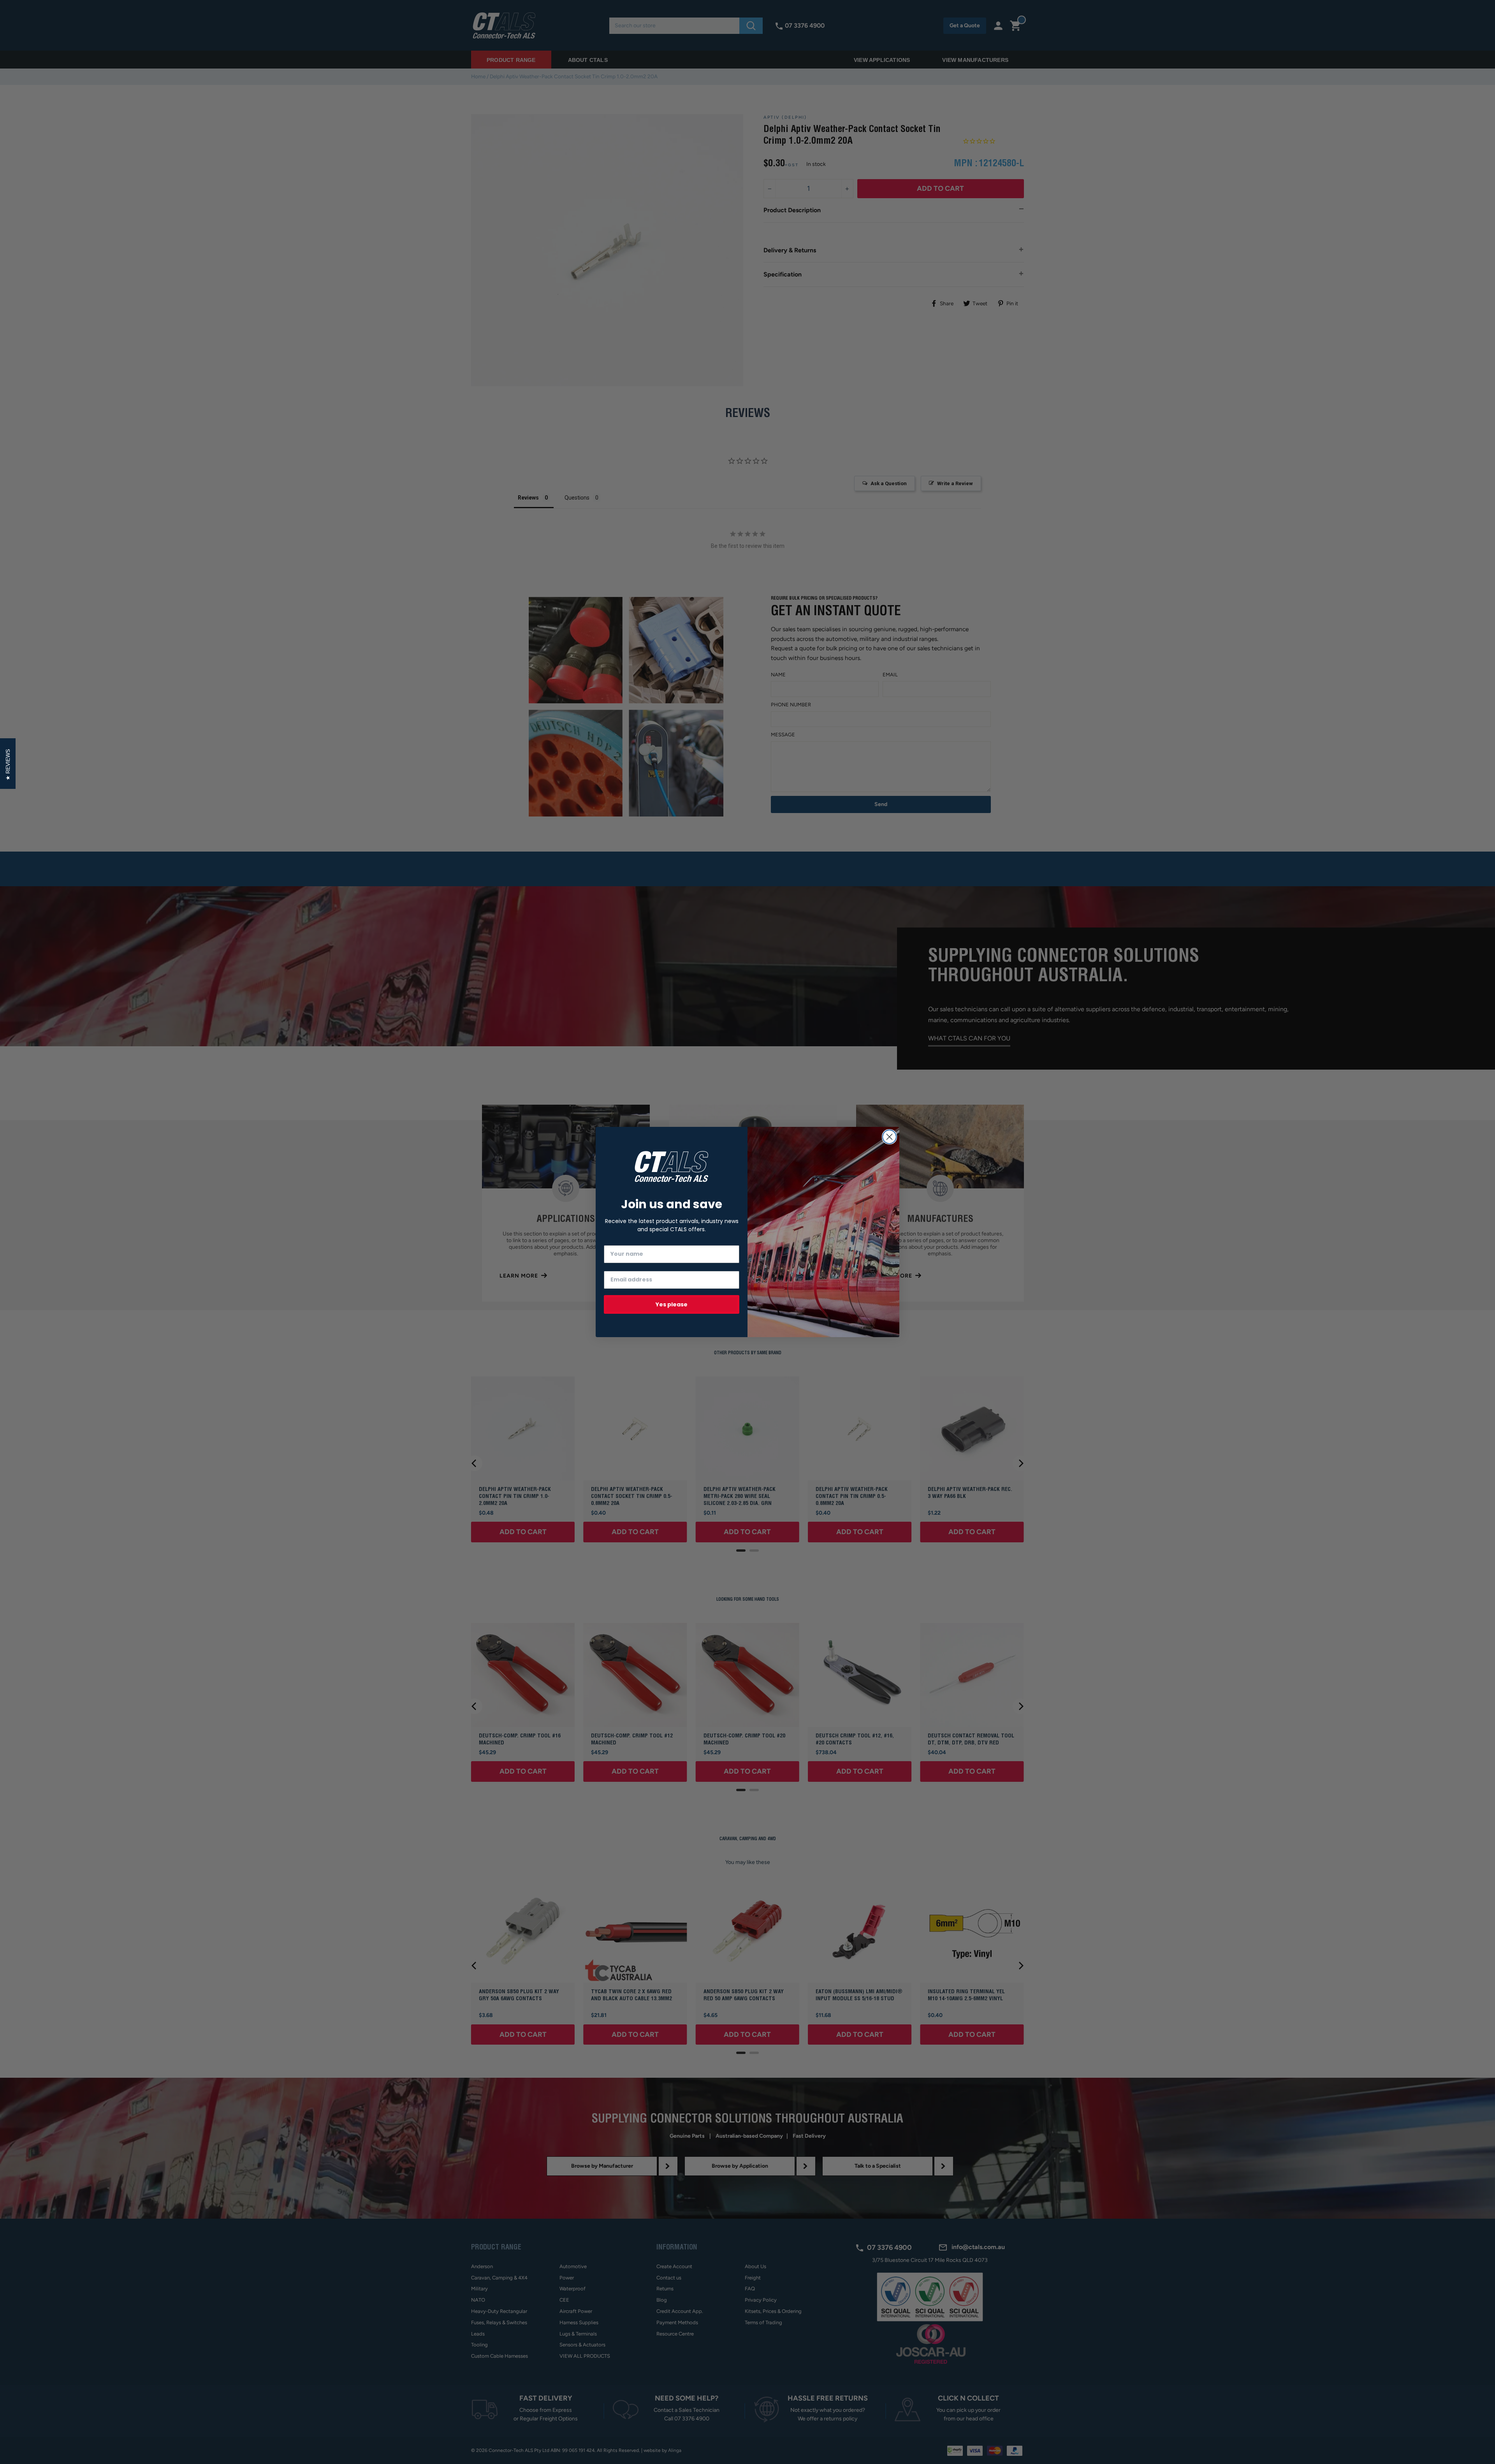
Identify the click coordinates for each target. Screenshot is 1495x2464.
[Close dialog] (889, 1137)
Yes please (672, 1304)
